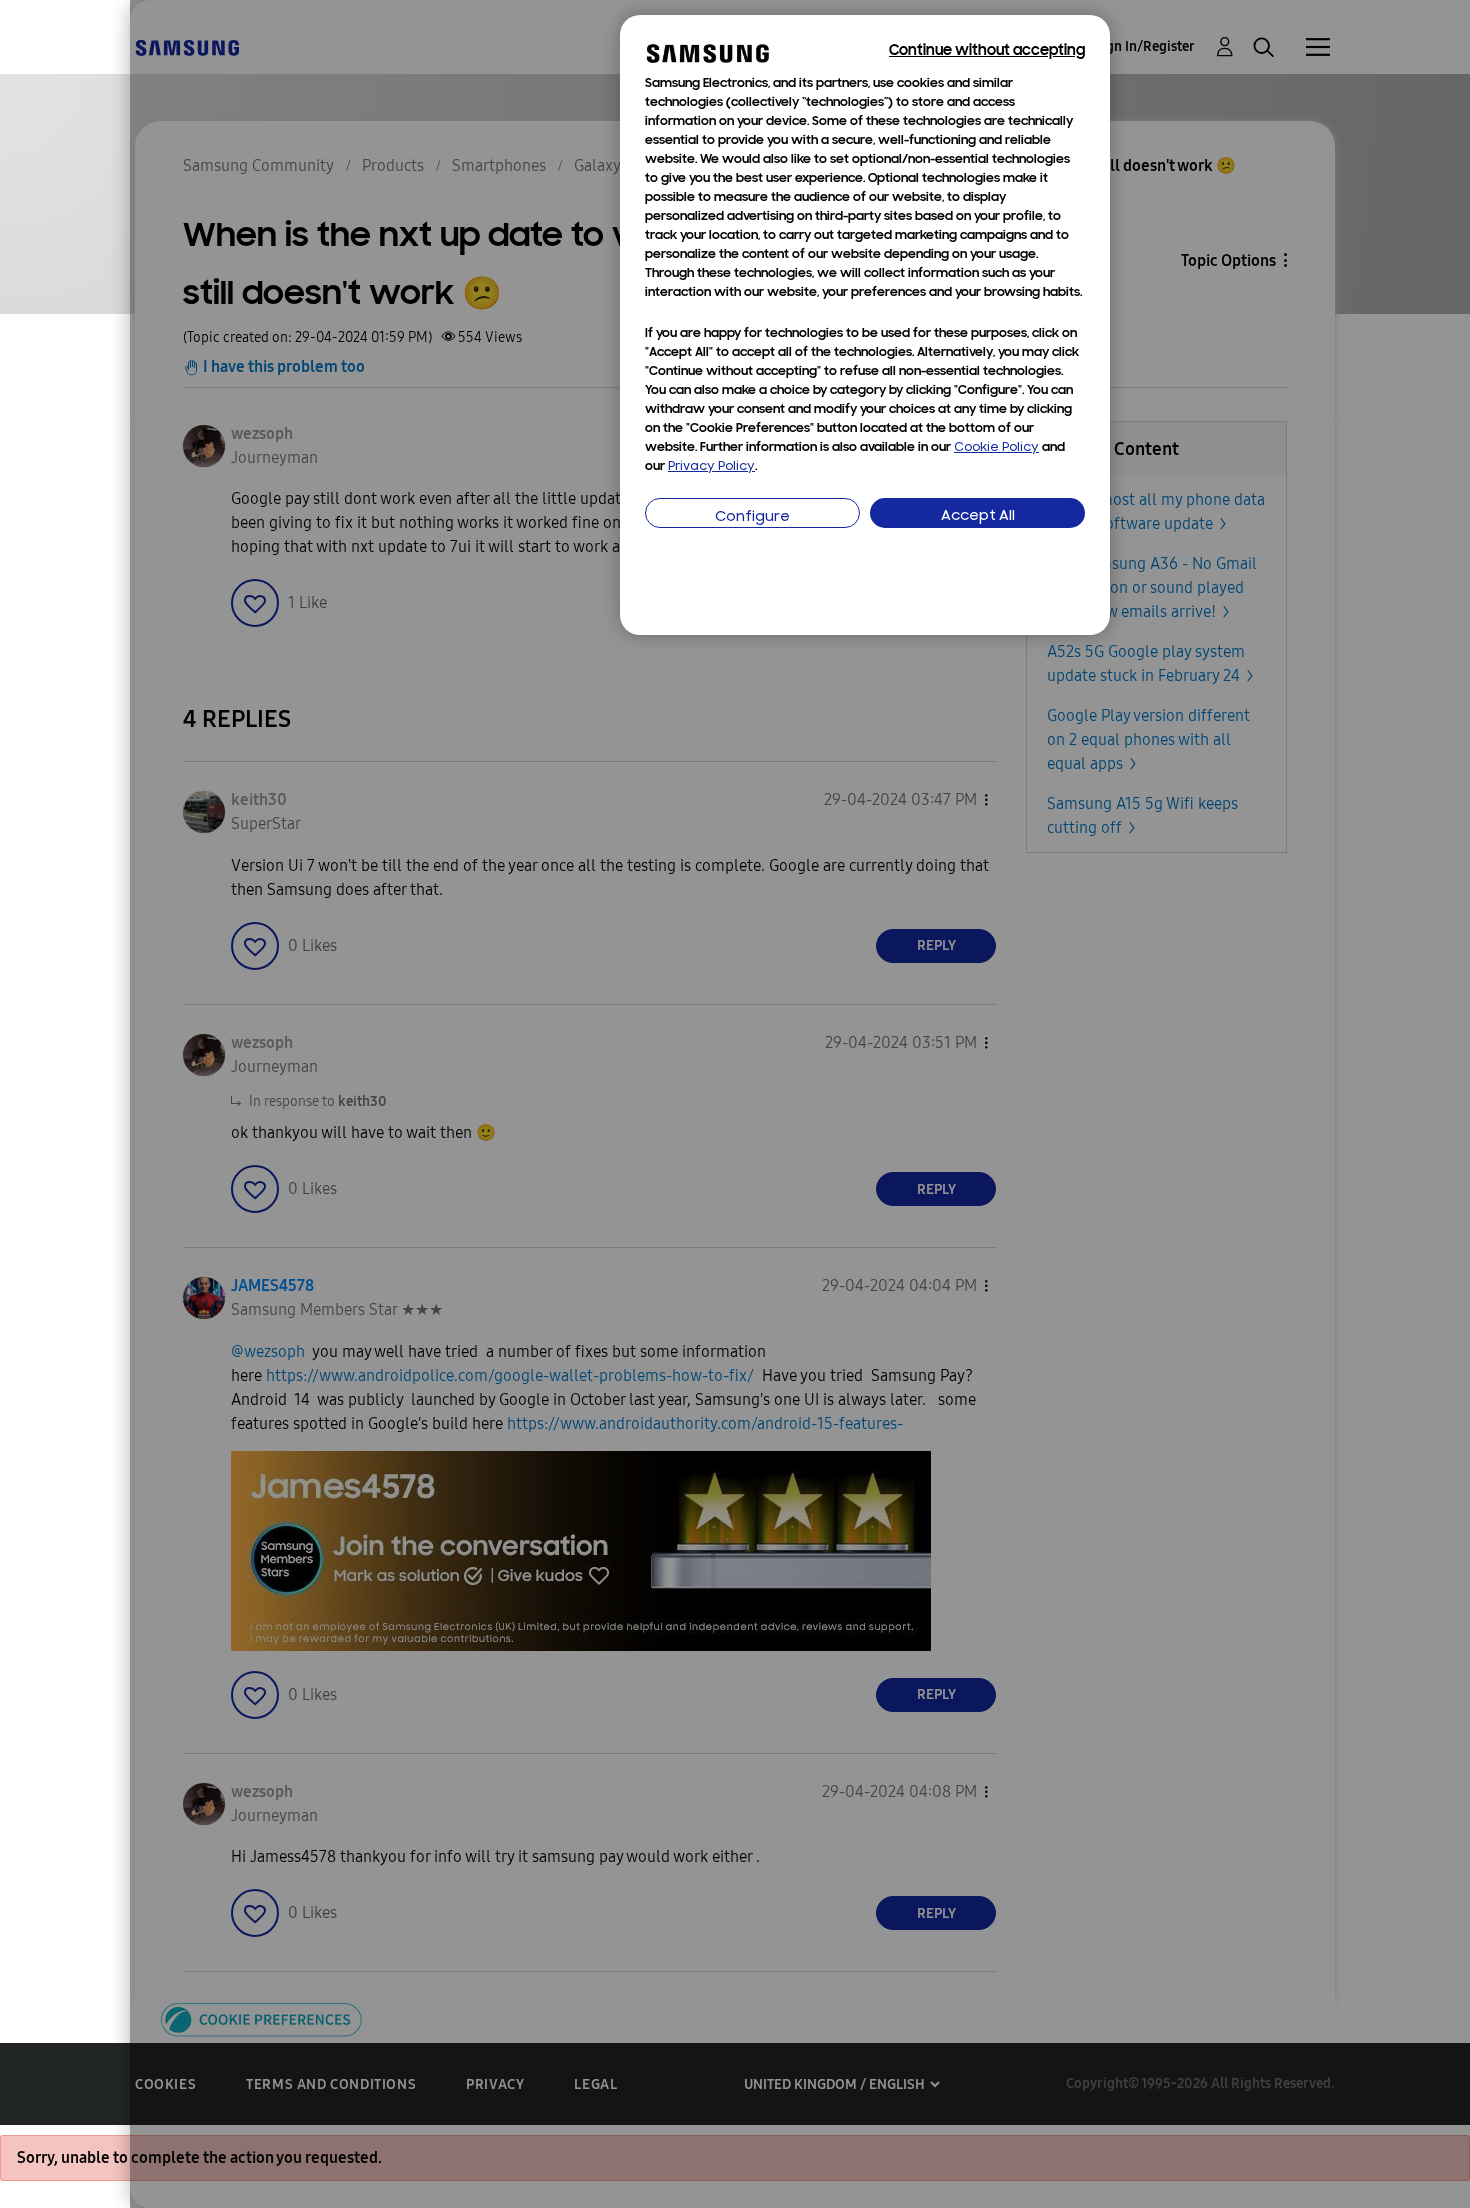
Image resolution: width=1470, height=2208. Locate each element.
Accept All (978, 516)
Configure (752, 517)
